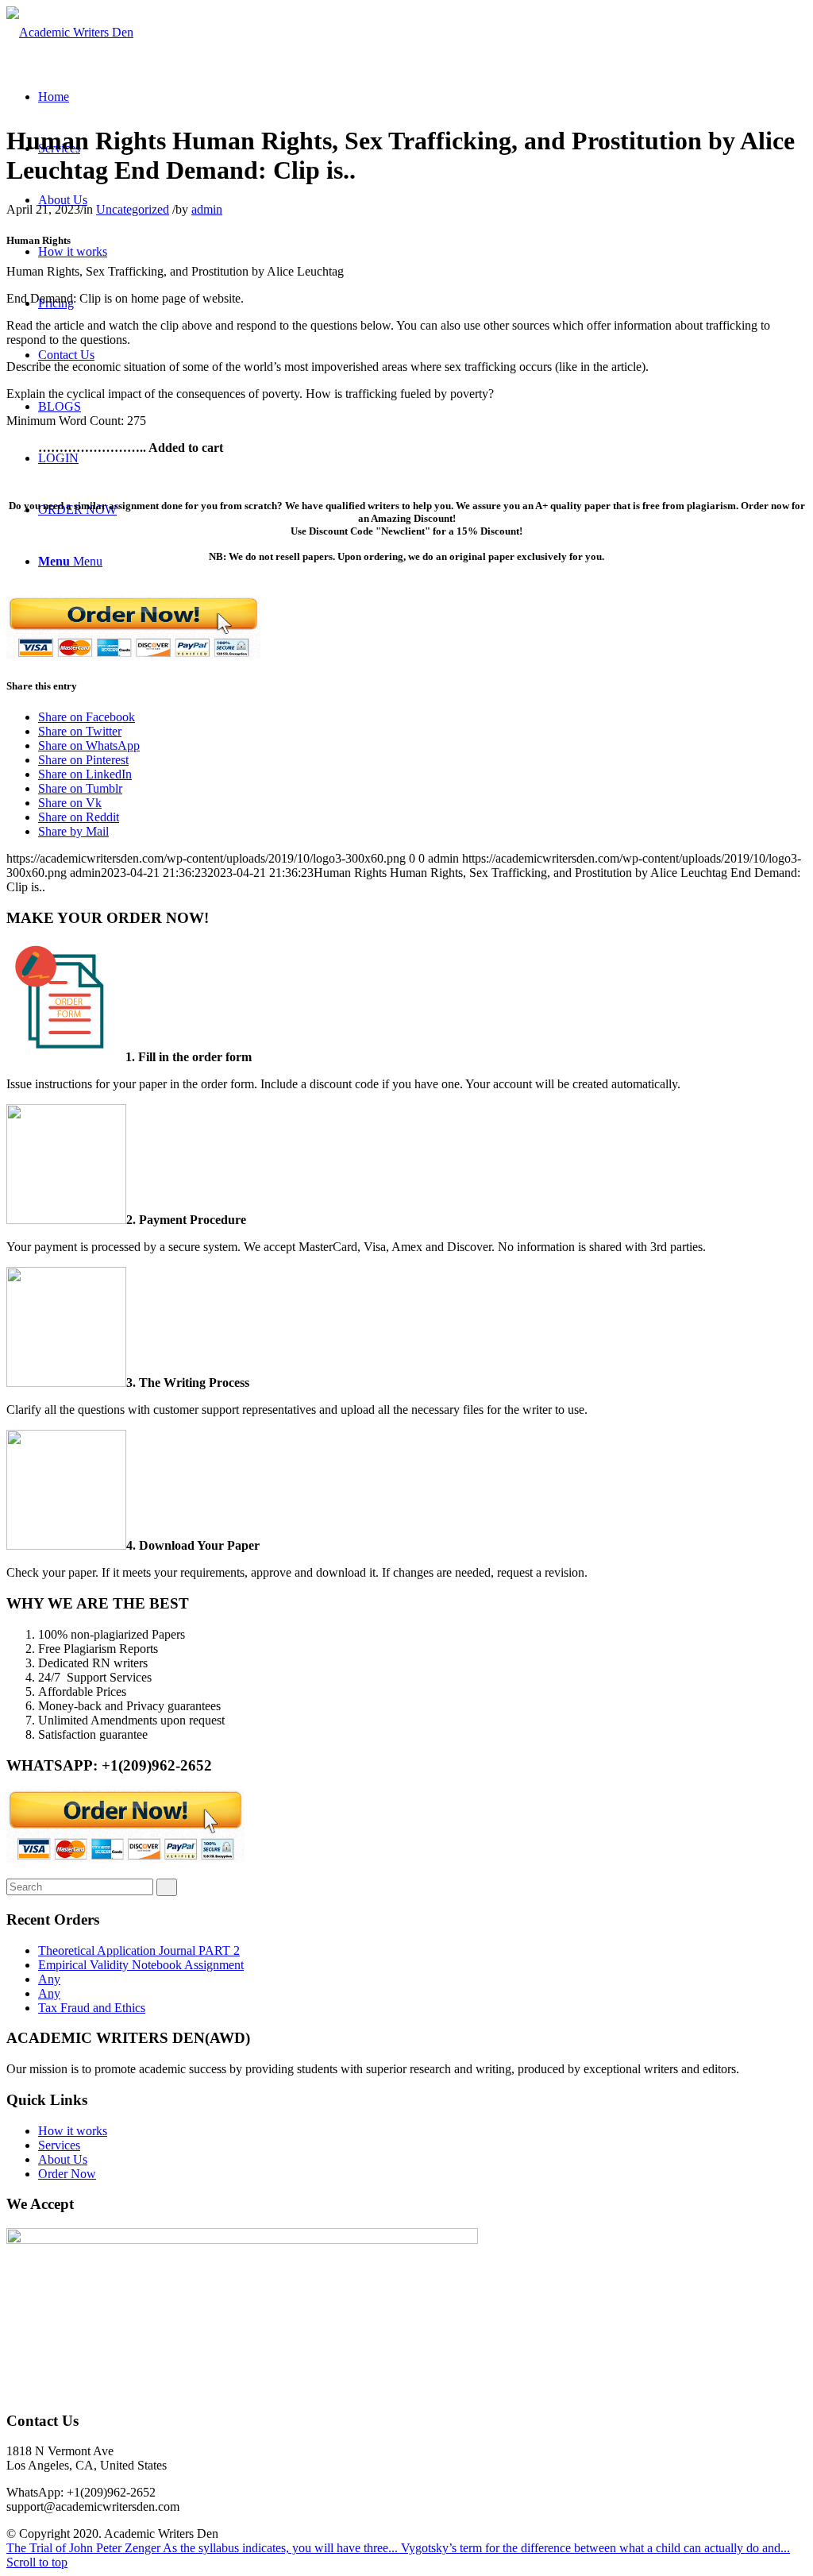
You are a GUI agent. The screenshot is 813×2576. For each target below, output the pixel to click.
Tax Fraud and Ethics (92, 2008)
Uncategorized (133, 209)
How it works (73, 2131)
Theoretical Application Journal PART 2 (139, 1950)
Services (59, 2145)
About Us (63, 2159)
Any (49, 1979)
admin (207, 209)
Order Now (67, 2174)
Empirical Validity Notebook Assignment (141, 1965)
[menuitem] (54, 97)
